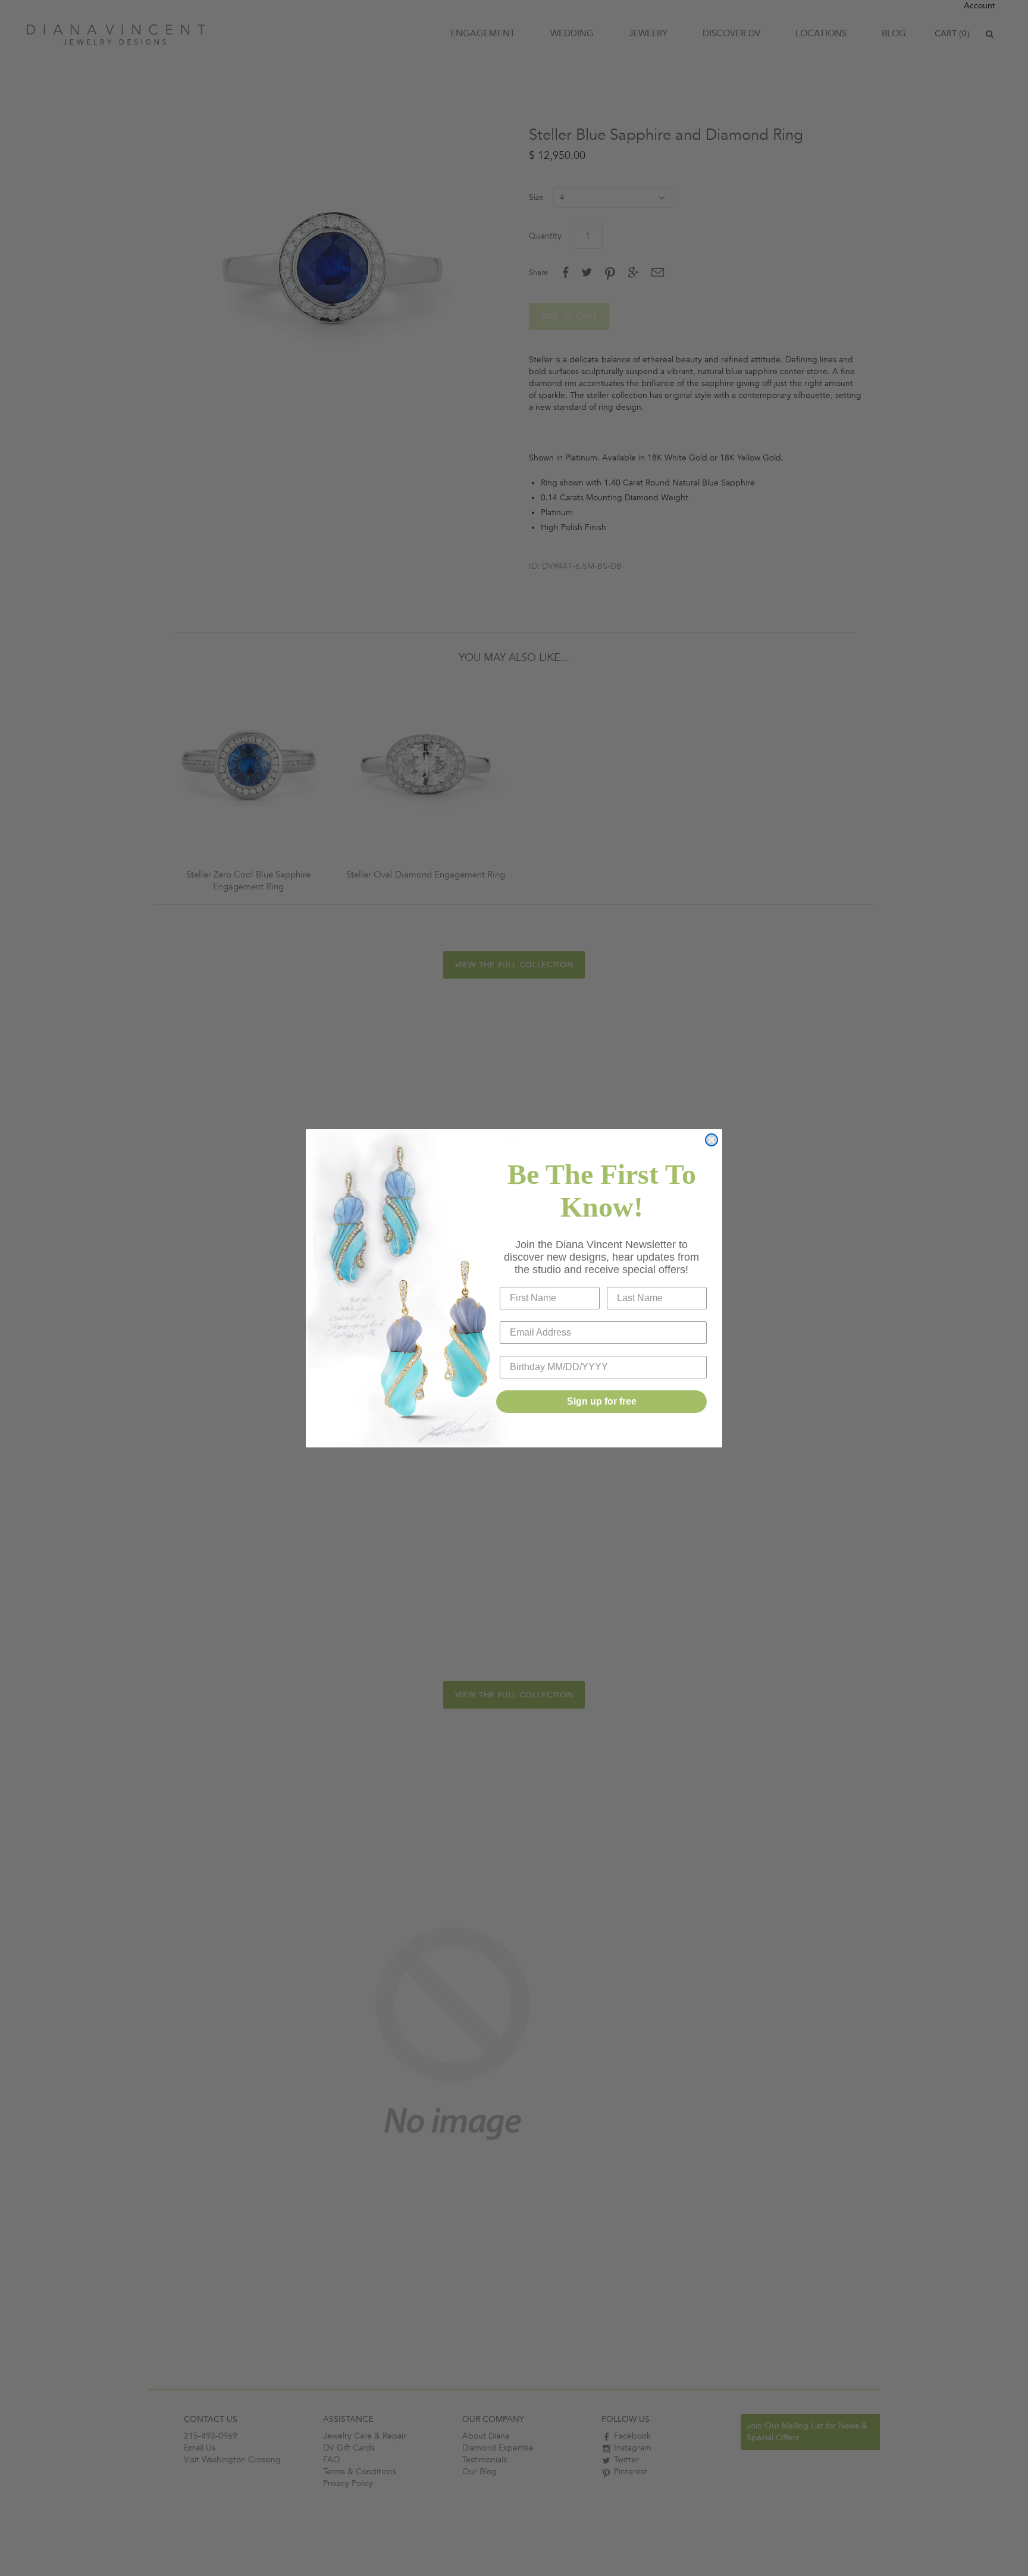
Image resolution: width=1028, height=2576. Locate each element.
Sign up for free (602, 1401)
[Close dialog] (712, 1140)
